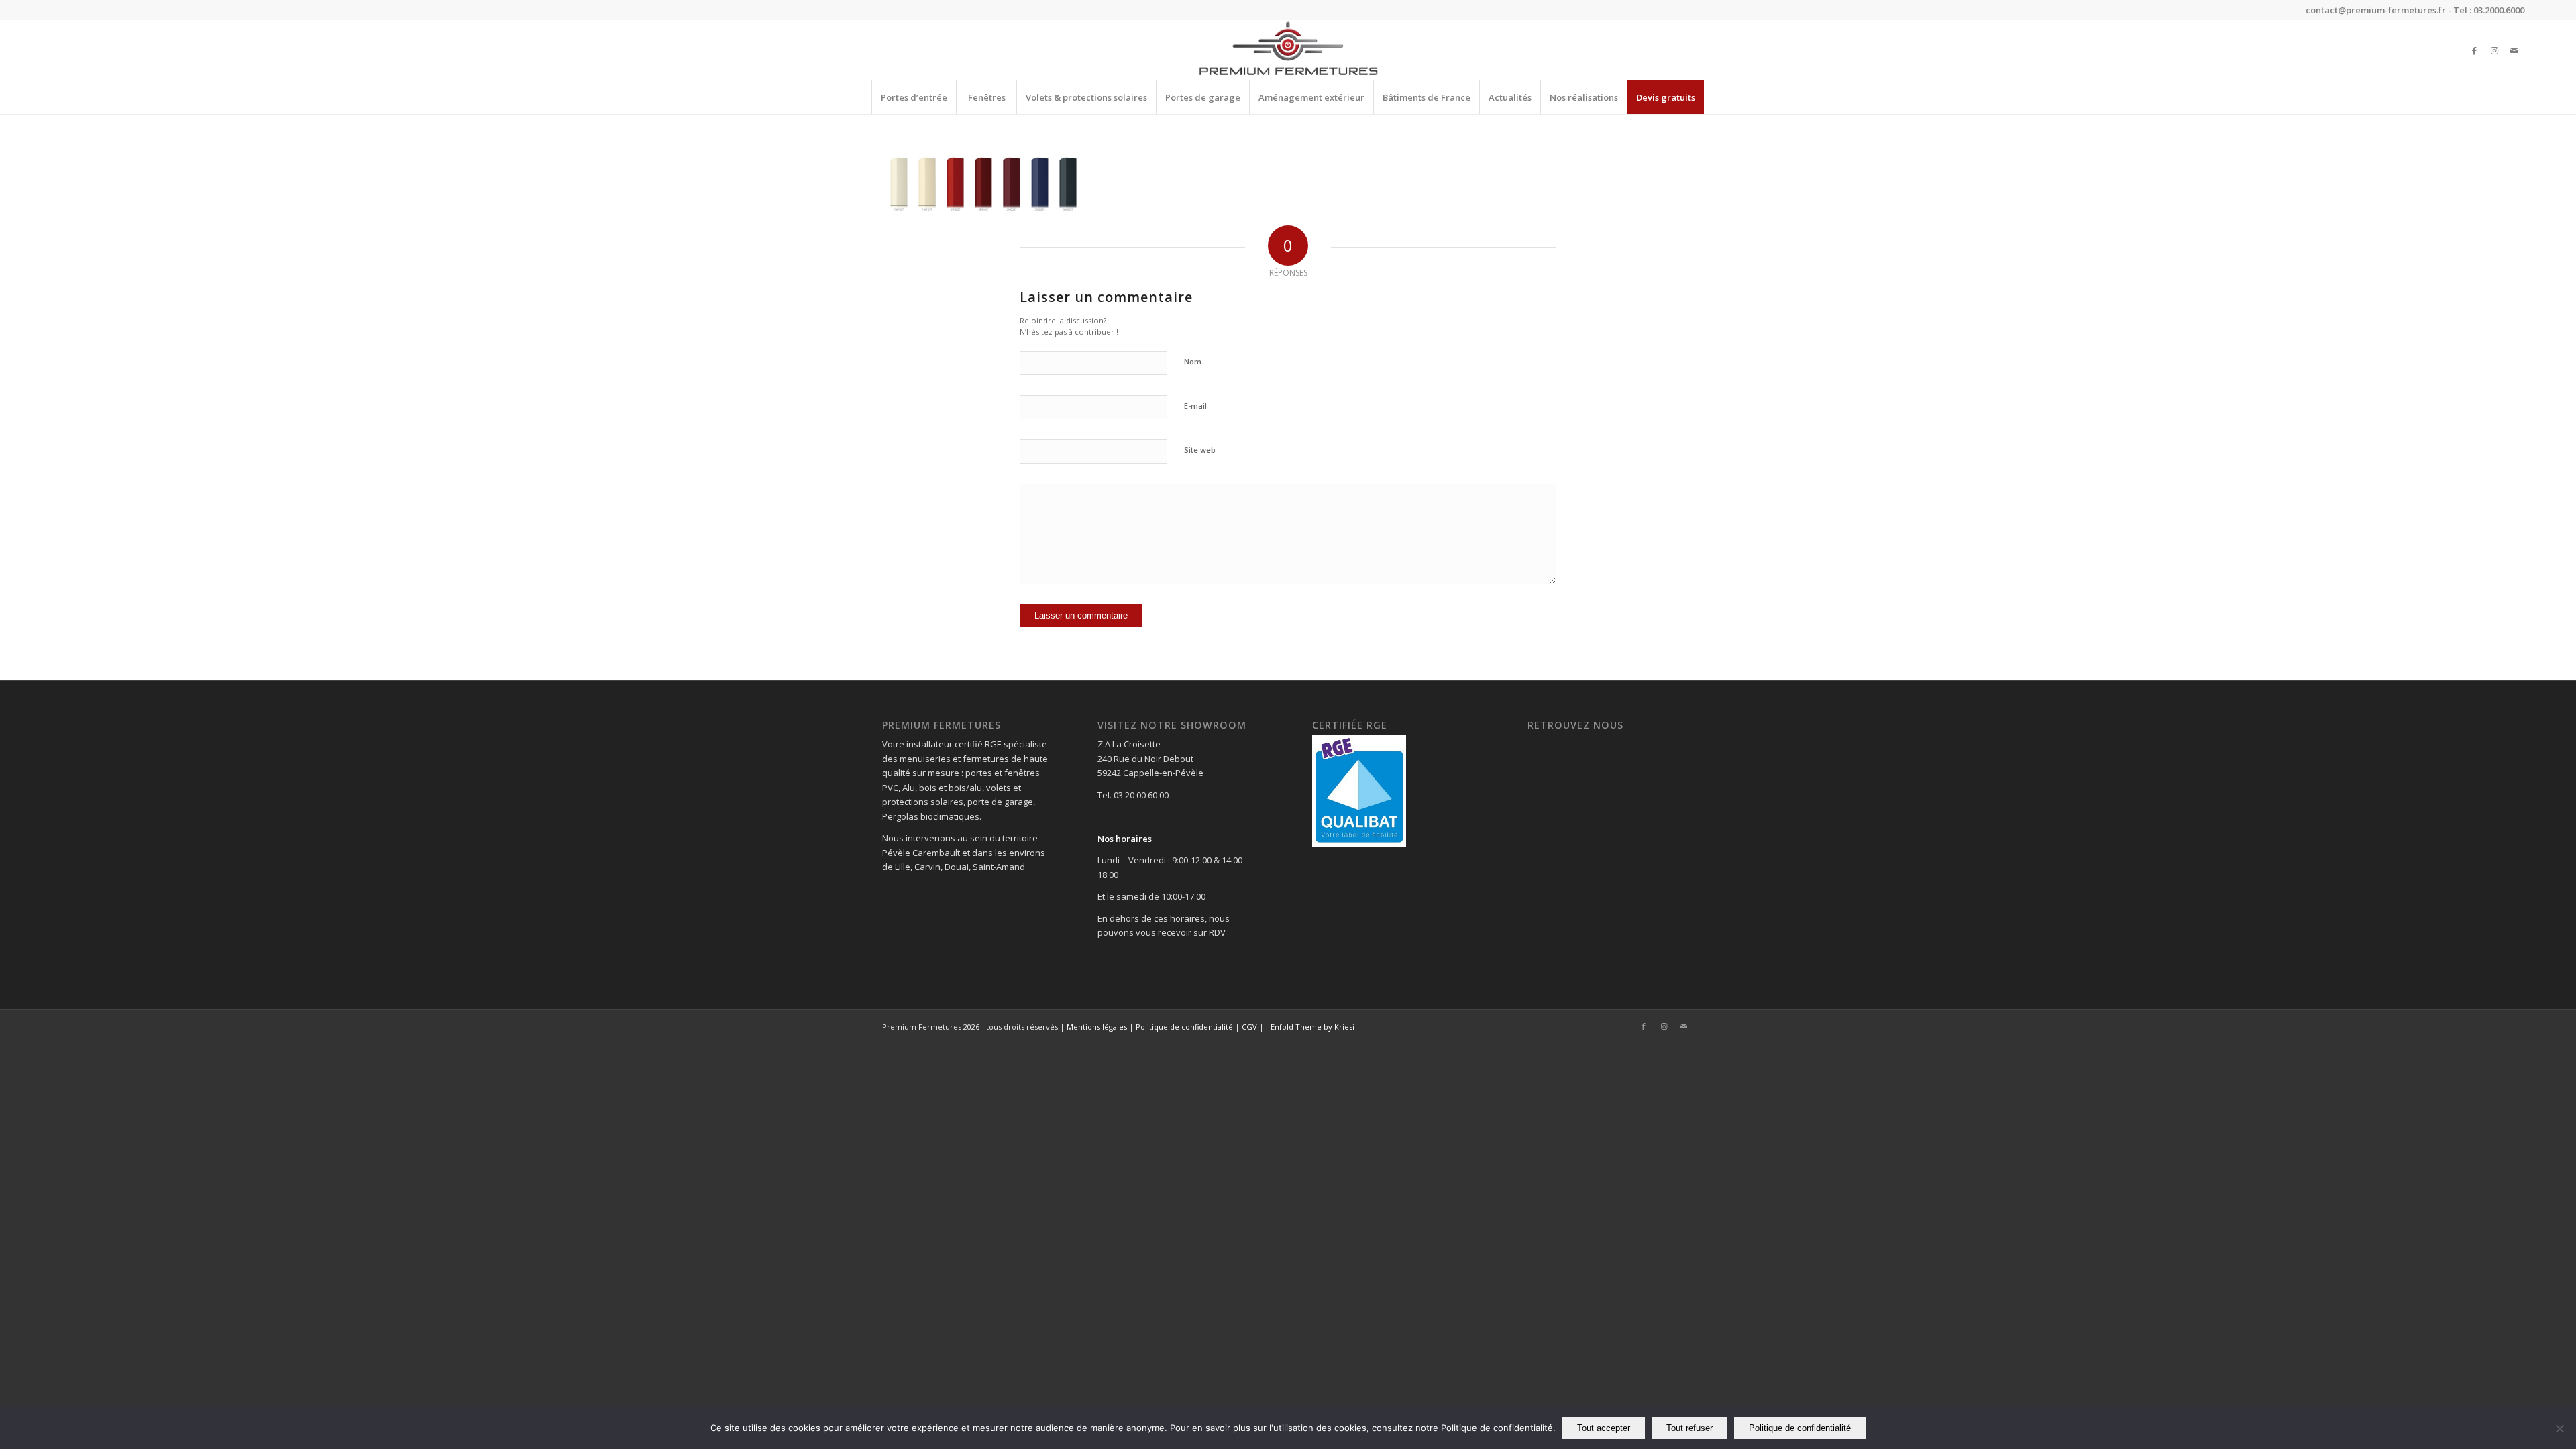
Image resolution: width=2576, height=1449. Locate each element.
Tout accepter (1604, 1428)
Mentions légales (1097, 1027)
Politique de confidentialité (1184, 1027)
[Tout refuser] (2559, 1428)
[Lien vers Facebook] (2474, 50)
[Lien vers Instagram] (2494, 50)
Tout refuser (1689, 1428)
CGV (1249, 1027)
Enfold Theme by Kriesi (1312, 1027)
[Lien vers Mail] (2514, 50)
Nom (1193, 361)
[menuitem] (914, 97)
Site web (1200, 450)
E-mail (1195, 406)
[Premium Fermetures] (1288, 50)
